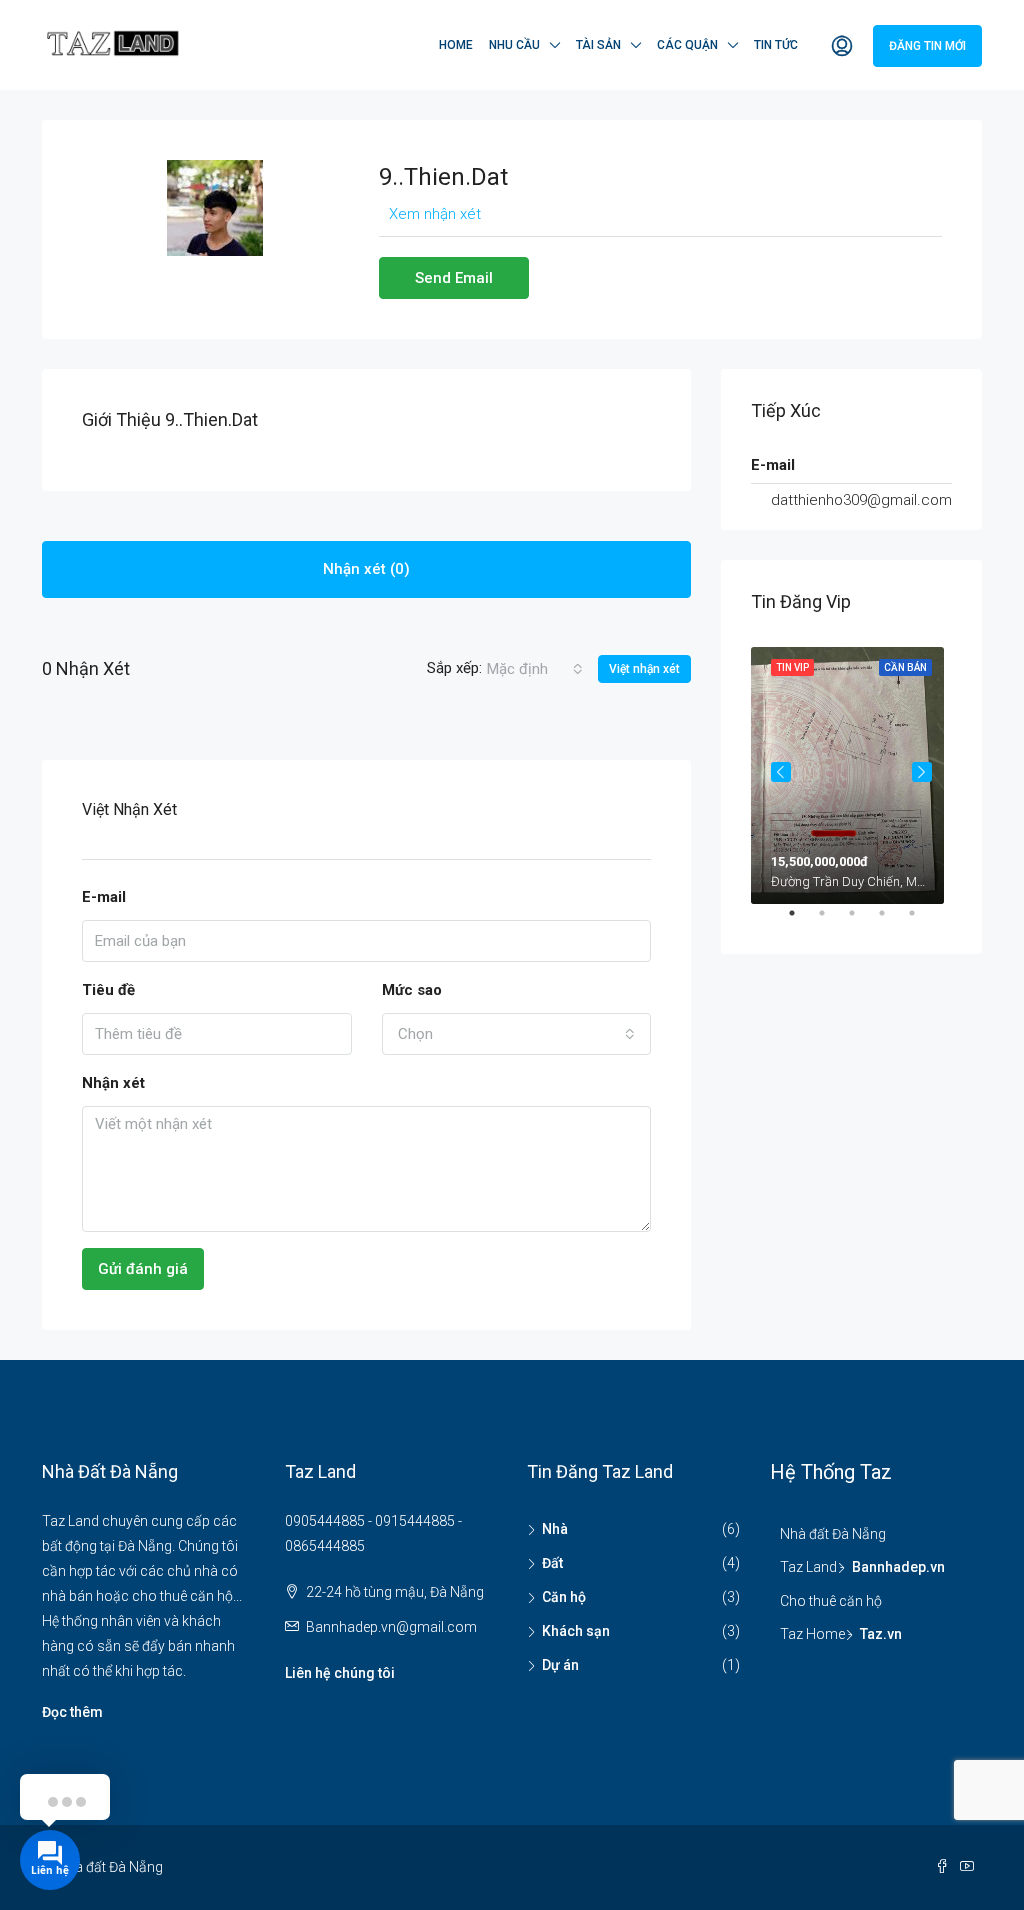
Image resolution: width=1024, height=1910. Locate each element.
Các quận (687, 45)
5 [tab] (922, 921)
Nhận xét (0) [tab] (366, 569)
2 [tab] (832, 921)
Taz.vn (881, 1634)
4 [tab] (892, 921)
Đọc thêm (72, 1712)
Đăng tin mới (927, 46)
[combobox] (535, 669)
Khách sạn (576, 1631)
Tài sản (598, 45)
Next (922, 772)
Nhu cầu (514, 45)
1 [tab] (802, 921)
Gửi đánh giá (143, 1269)
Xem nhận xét (435, 214)
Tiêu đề (108, 990)
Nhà (555, 1529)
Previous (781, 772)
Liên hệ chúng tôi (340, 1673)
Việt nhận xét (644, 669)
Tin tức (776, 45)
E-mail (104, 897)
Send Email (454, 278)
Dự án (560, 1665)
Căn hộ (564, 1597)
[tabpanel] (851, 771)
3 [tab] (862, 921)
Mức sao (412, 990)
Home (456, 45)
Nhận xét (113, 1083)
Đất (552, 1563)
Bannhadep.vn (898, 1567)
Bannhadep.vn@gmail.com (391, 1627)
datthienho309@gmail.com (861, 500)
